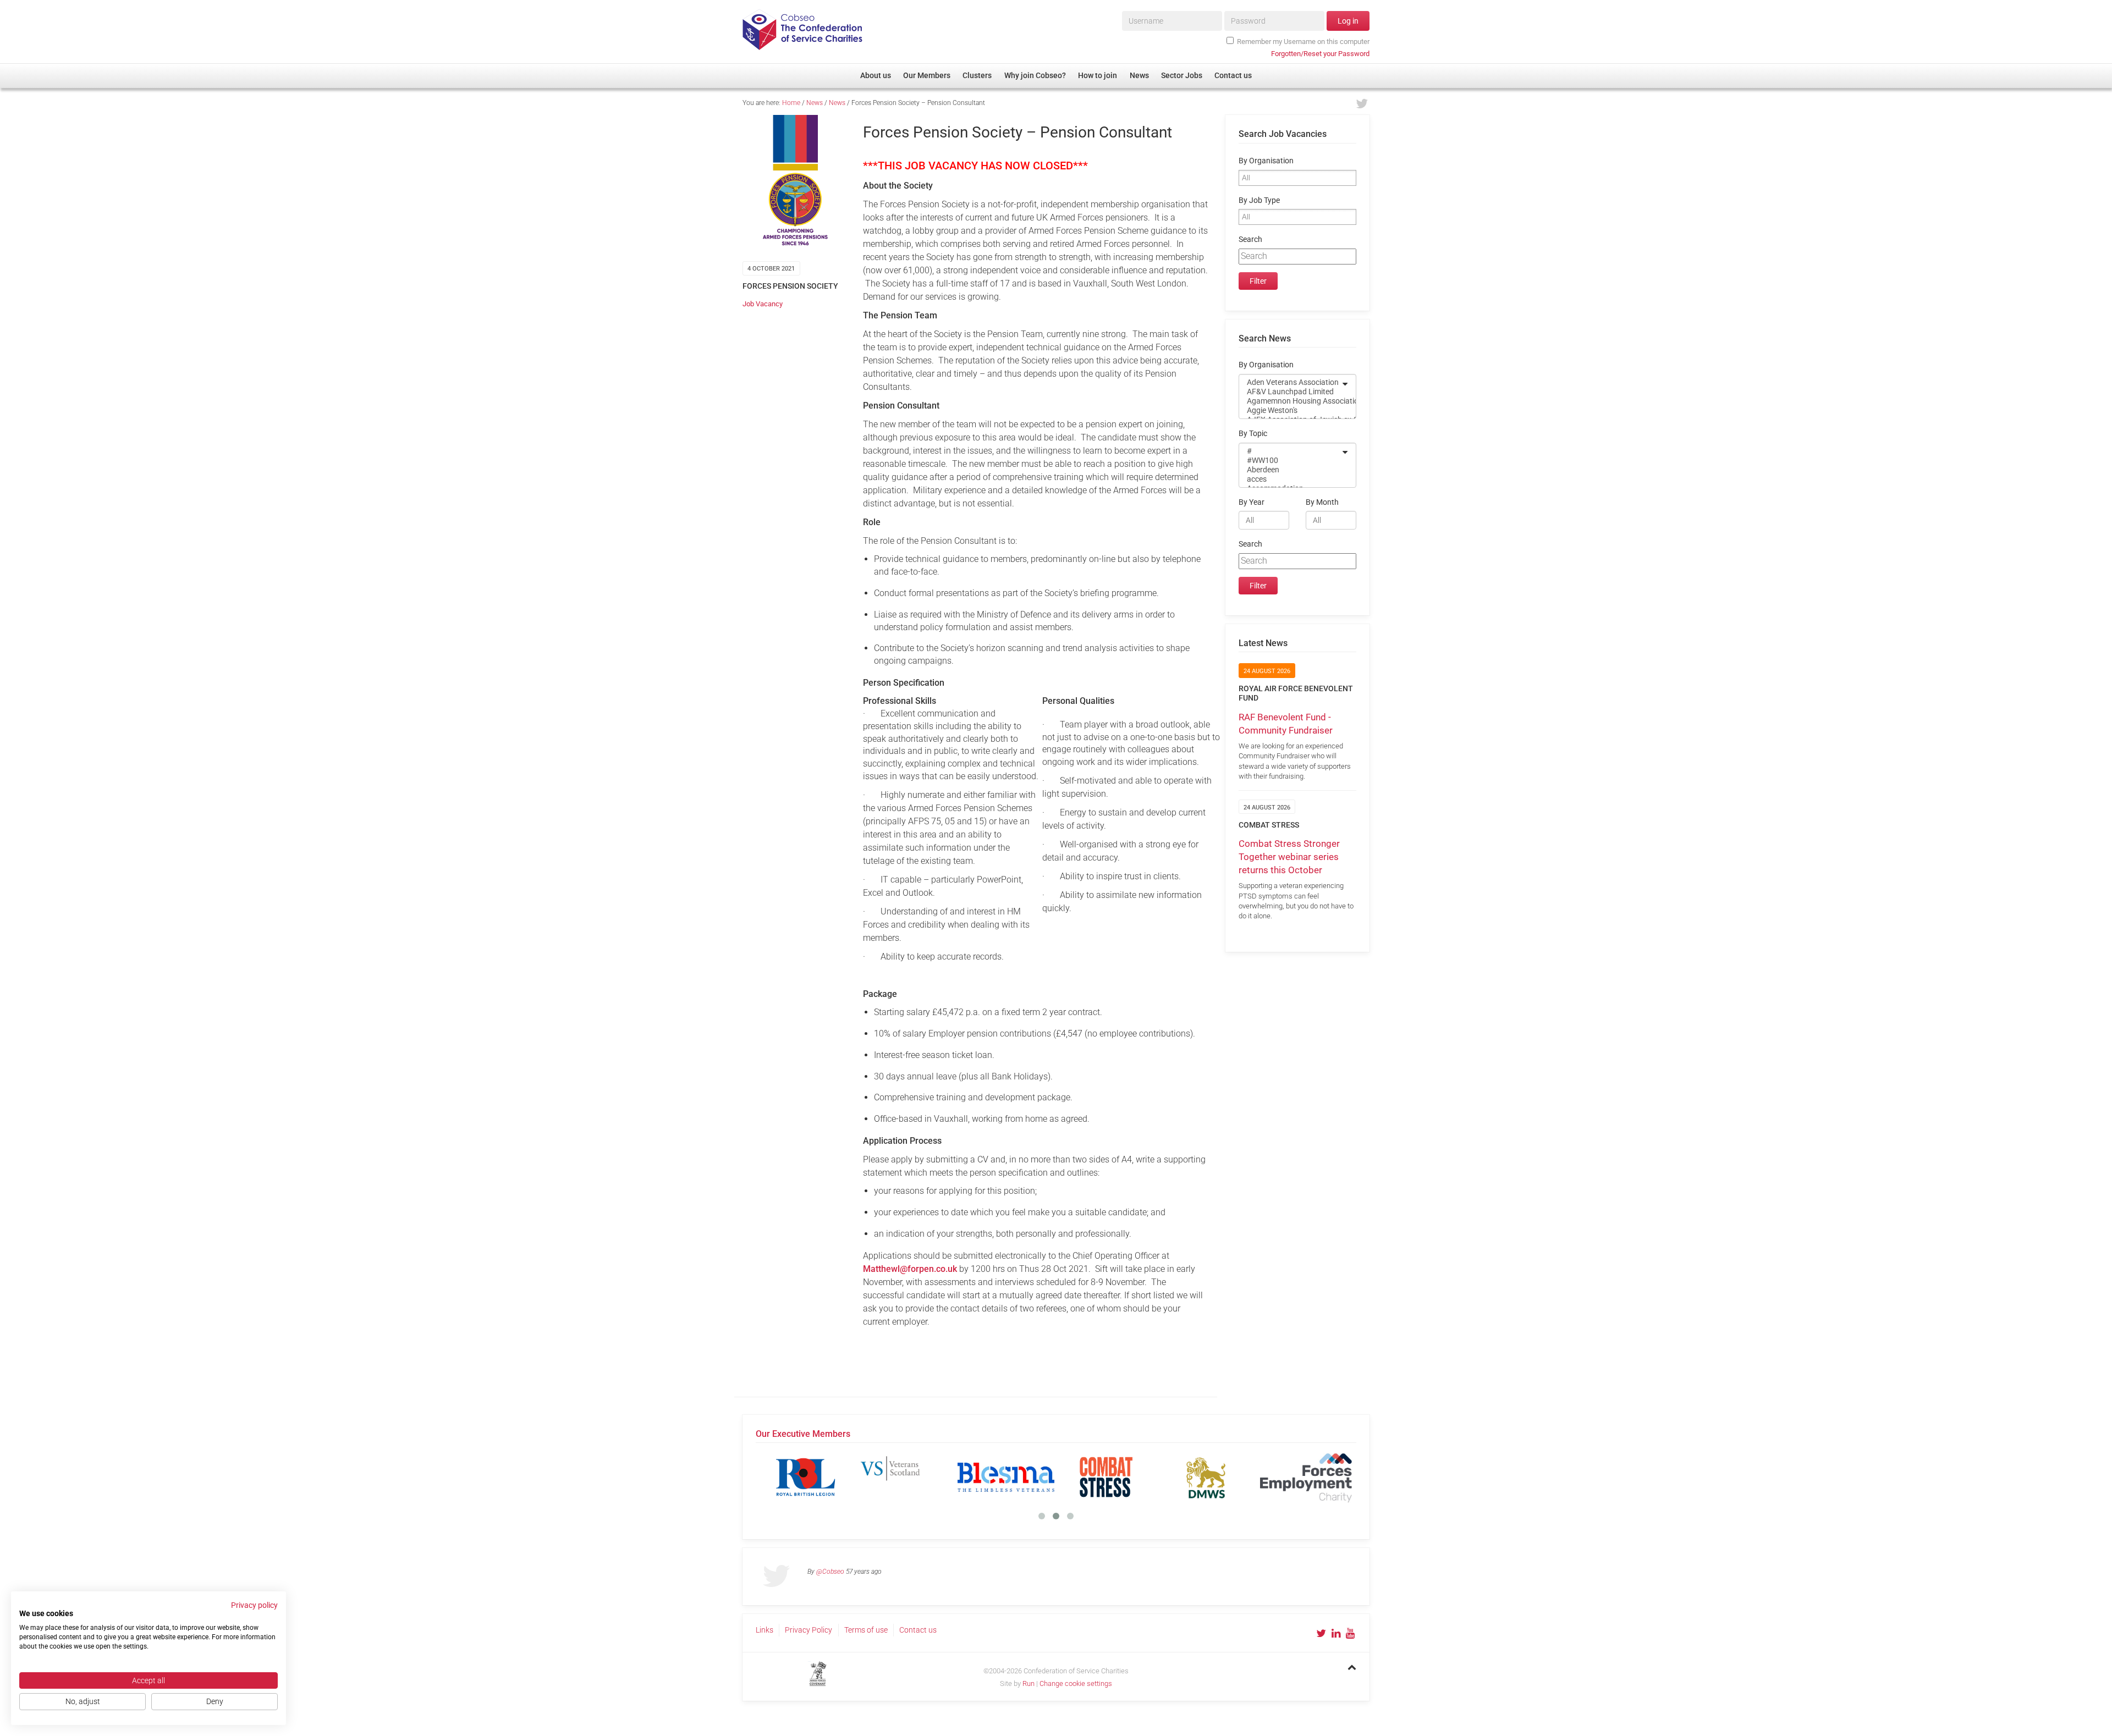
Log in (1348, 21)
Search (1250, 239)
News (815, 103)
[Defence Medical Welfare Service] (1206, 1477)
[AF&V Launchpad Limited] (1290, 392)
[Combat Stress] (1106, 1477)
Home (791, 103)
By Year (1252, 502)
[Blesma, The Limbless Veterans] (1006, 1477)
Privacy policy (254, 1605)
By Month (1322, 502)
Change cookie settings (1076, 1683)
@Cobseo (830, 1572)
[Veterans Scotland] (906, 1477)
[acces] (1290, 479)
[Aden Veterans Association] (1290, 382)
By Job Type (1259, 200)
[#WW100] (1290, 461)
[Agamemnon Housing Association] (1290, 401)
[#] (1290, 451)
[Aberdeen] (1290, 470)
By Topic (1253, 434)
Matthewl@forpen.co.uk (910, 1269)
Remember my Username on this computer (1303, 42)
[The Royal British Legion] (806, 1477)
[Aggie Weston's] (1290, 410)
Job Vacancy (763, 304)
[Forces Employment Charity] (1306, 1477)
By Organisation (1266, 161)
